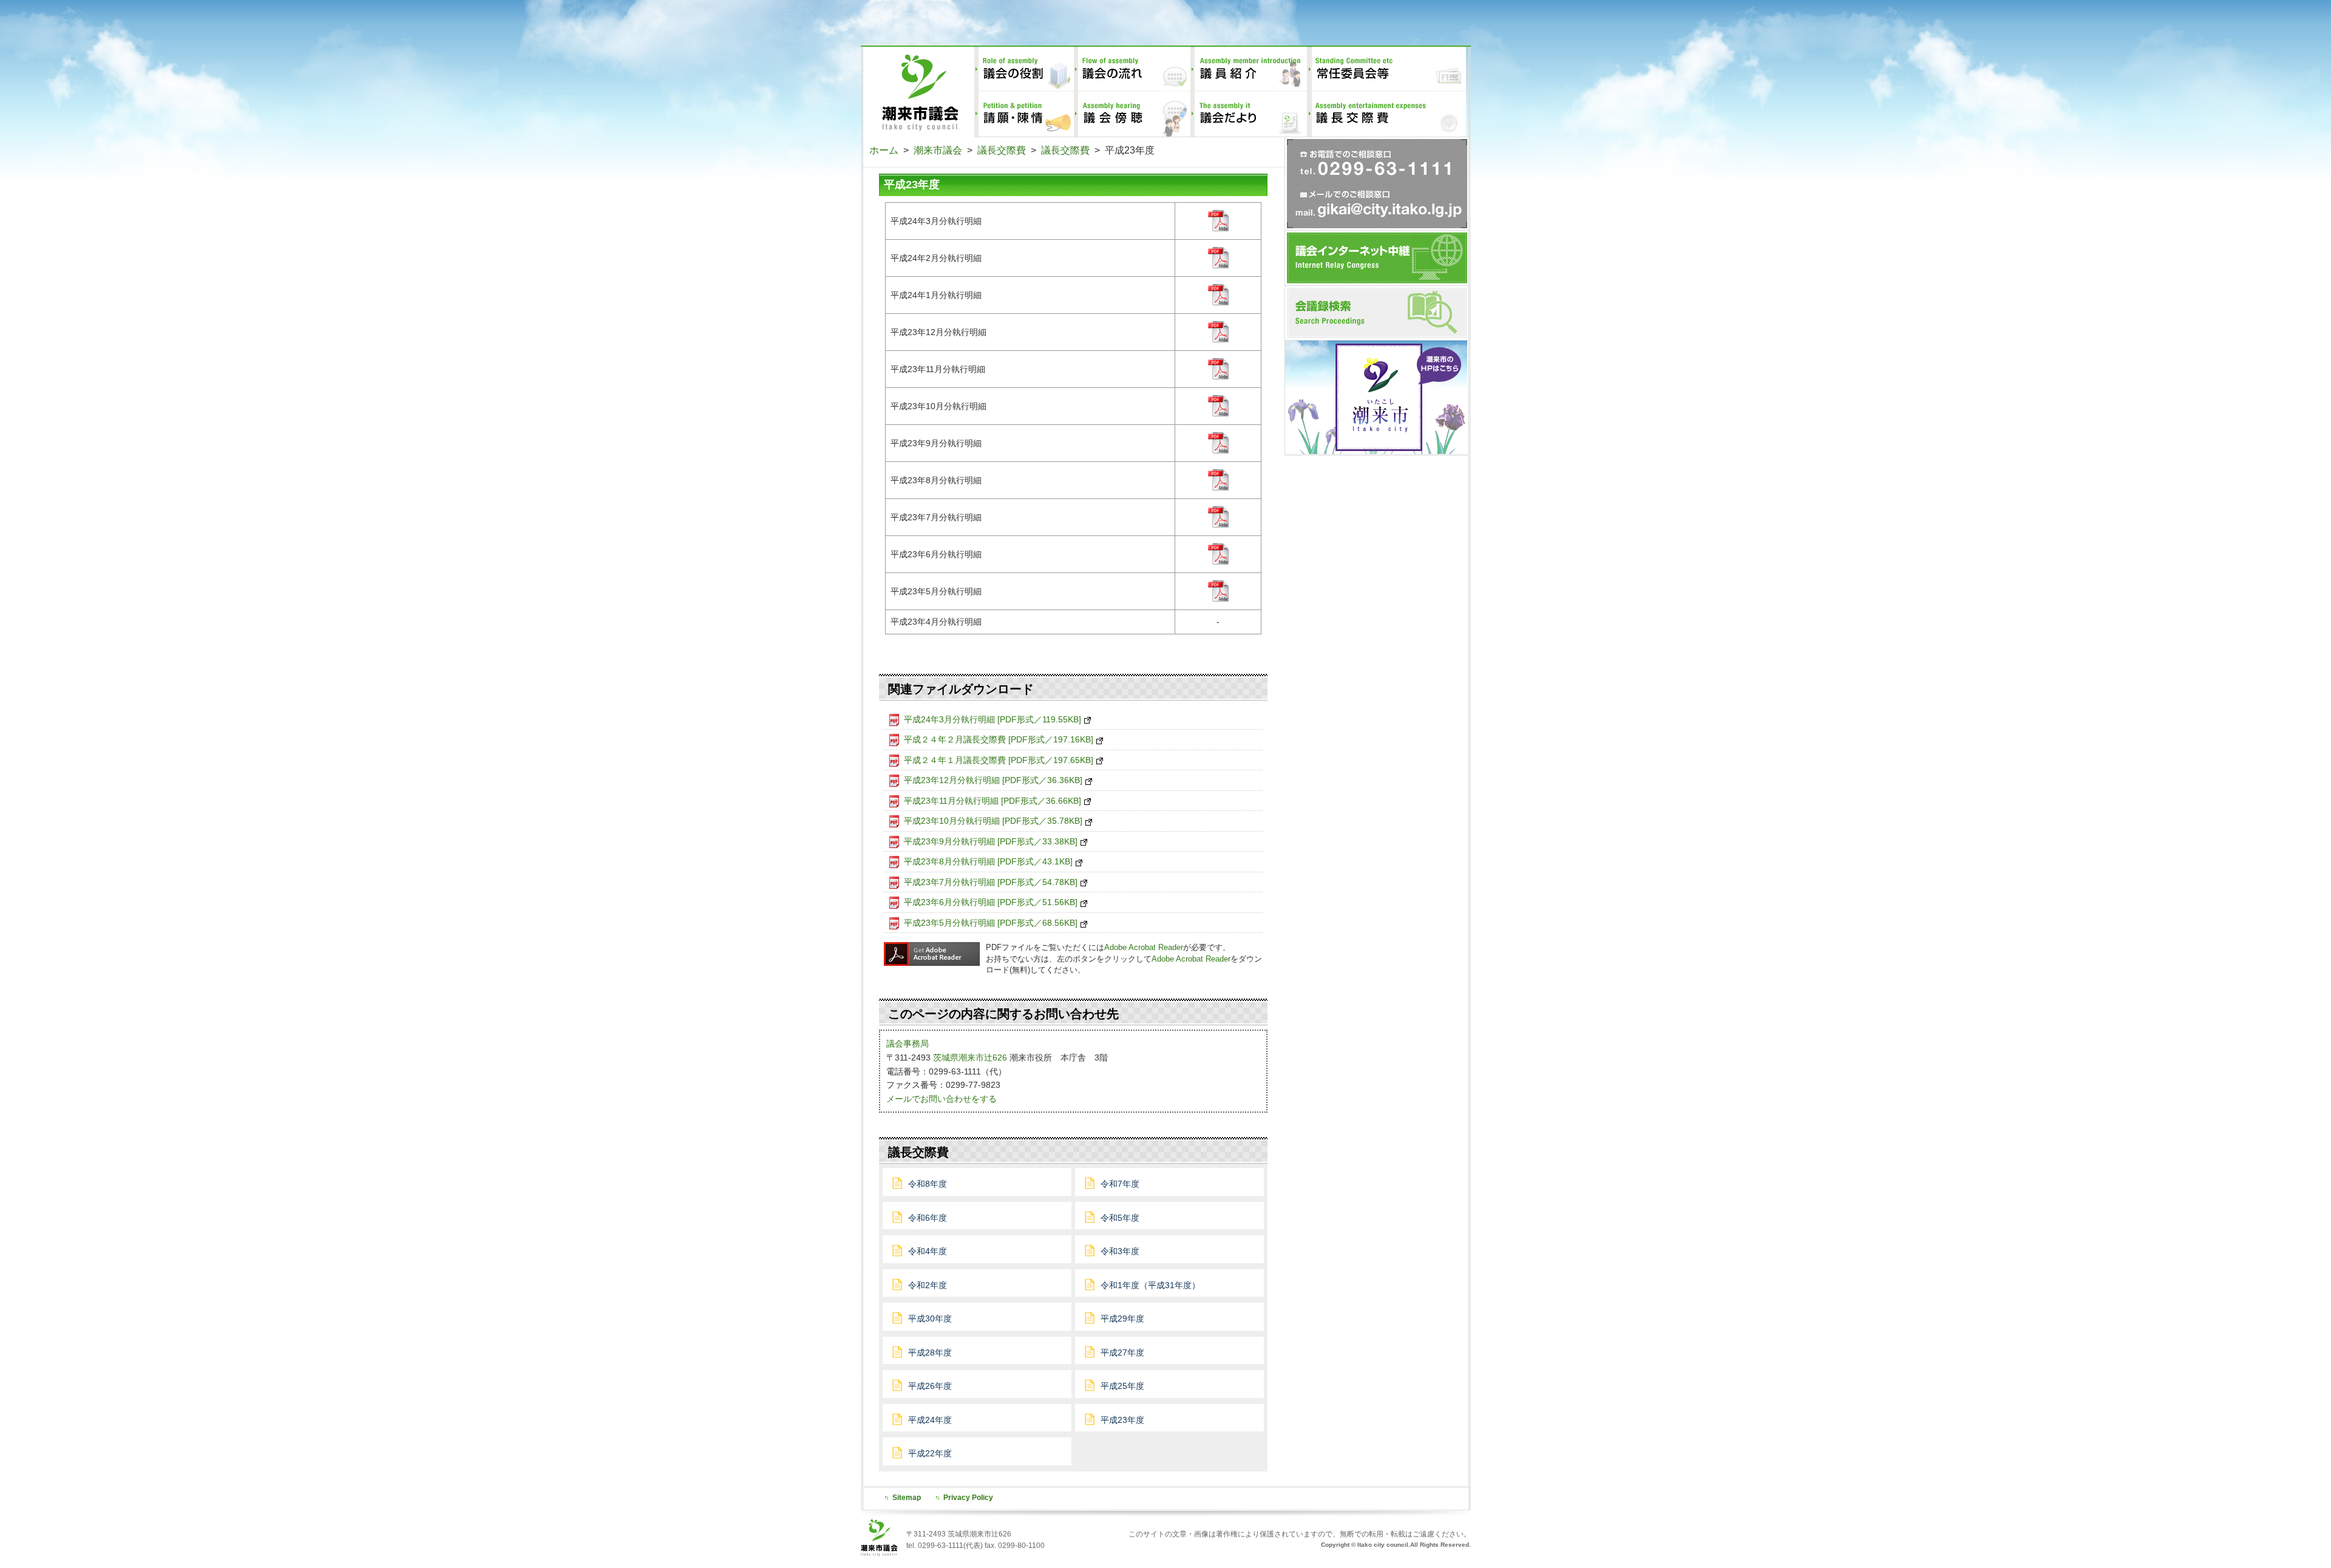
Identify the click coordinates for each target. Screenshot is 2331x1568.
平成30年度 (930, 1319)
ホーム (884, 150)
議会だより (1249, 114)
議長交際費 (1386, 114)
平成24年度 (930, 1420)
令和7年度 (1120, 1184)
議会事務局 (908, 1044)
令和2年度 (928, 1285)
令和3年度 (1120, 1251)
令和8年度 (928, 1184)
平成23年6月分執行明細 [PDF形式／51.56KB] (991, 902)
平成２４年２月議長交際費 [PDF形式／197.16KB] (999, 739)
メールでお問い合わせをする (942, 1099)
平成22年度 (930, 1453)
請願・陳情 (1024, 114)
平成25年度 (1122, 1386)
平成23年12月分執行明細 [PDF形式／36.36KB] (993, 780)
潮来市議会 (938, 150)
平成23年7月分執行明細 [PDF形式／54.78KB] (991, 882)
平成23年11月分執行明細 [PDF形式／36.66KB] (992, 801)
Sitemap (907, 1497)
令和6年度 (928, 1218)
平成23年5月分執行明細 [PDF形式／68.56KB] (991, 923)
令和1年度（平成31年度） (1150, 1285)
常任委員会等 (1386, 69)
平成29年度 (1122, 1319)
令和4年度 (928, 1251)
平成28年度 (930, 1352)
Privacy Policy (968, 1497)
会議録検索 (1377, 313)
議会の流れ (1132, 69)
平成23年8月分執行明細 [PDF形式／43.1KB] (988, 861)
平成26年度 (930, 1386)
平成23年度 (1122, 1420)
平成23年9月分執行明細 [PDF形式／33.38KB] (991, 841)
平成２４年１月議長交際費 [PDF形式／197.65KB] (999, 760)
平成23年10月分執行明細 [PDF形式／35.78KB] (993, 821)
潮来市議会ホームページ (918, 92)
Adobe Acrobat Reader (1144, 947)
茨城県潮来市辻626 (970, 1057)
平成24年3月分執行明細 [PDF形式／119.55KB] (992, 719)
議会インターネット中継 (1377, 258)
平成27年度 (1122, 1352)
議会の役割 (1024, 69)
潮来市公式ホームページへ (1376, 397)
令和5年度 (1120, 1218)
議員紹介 (1249, 69)
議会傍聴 (1132, 114)
